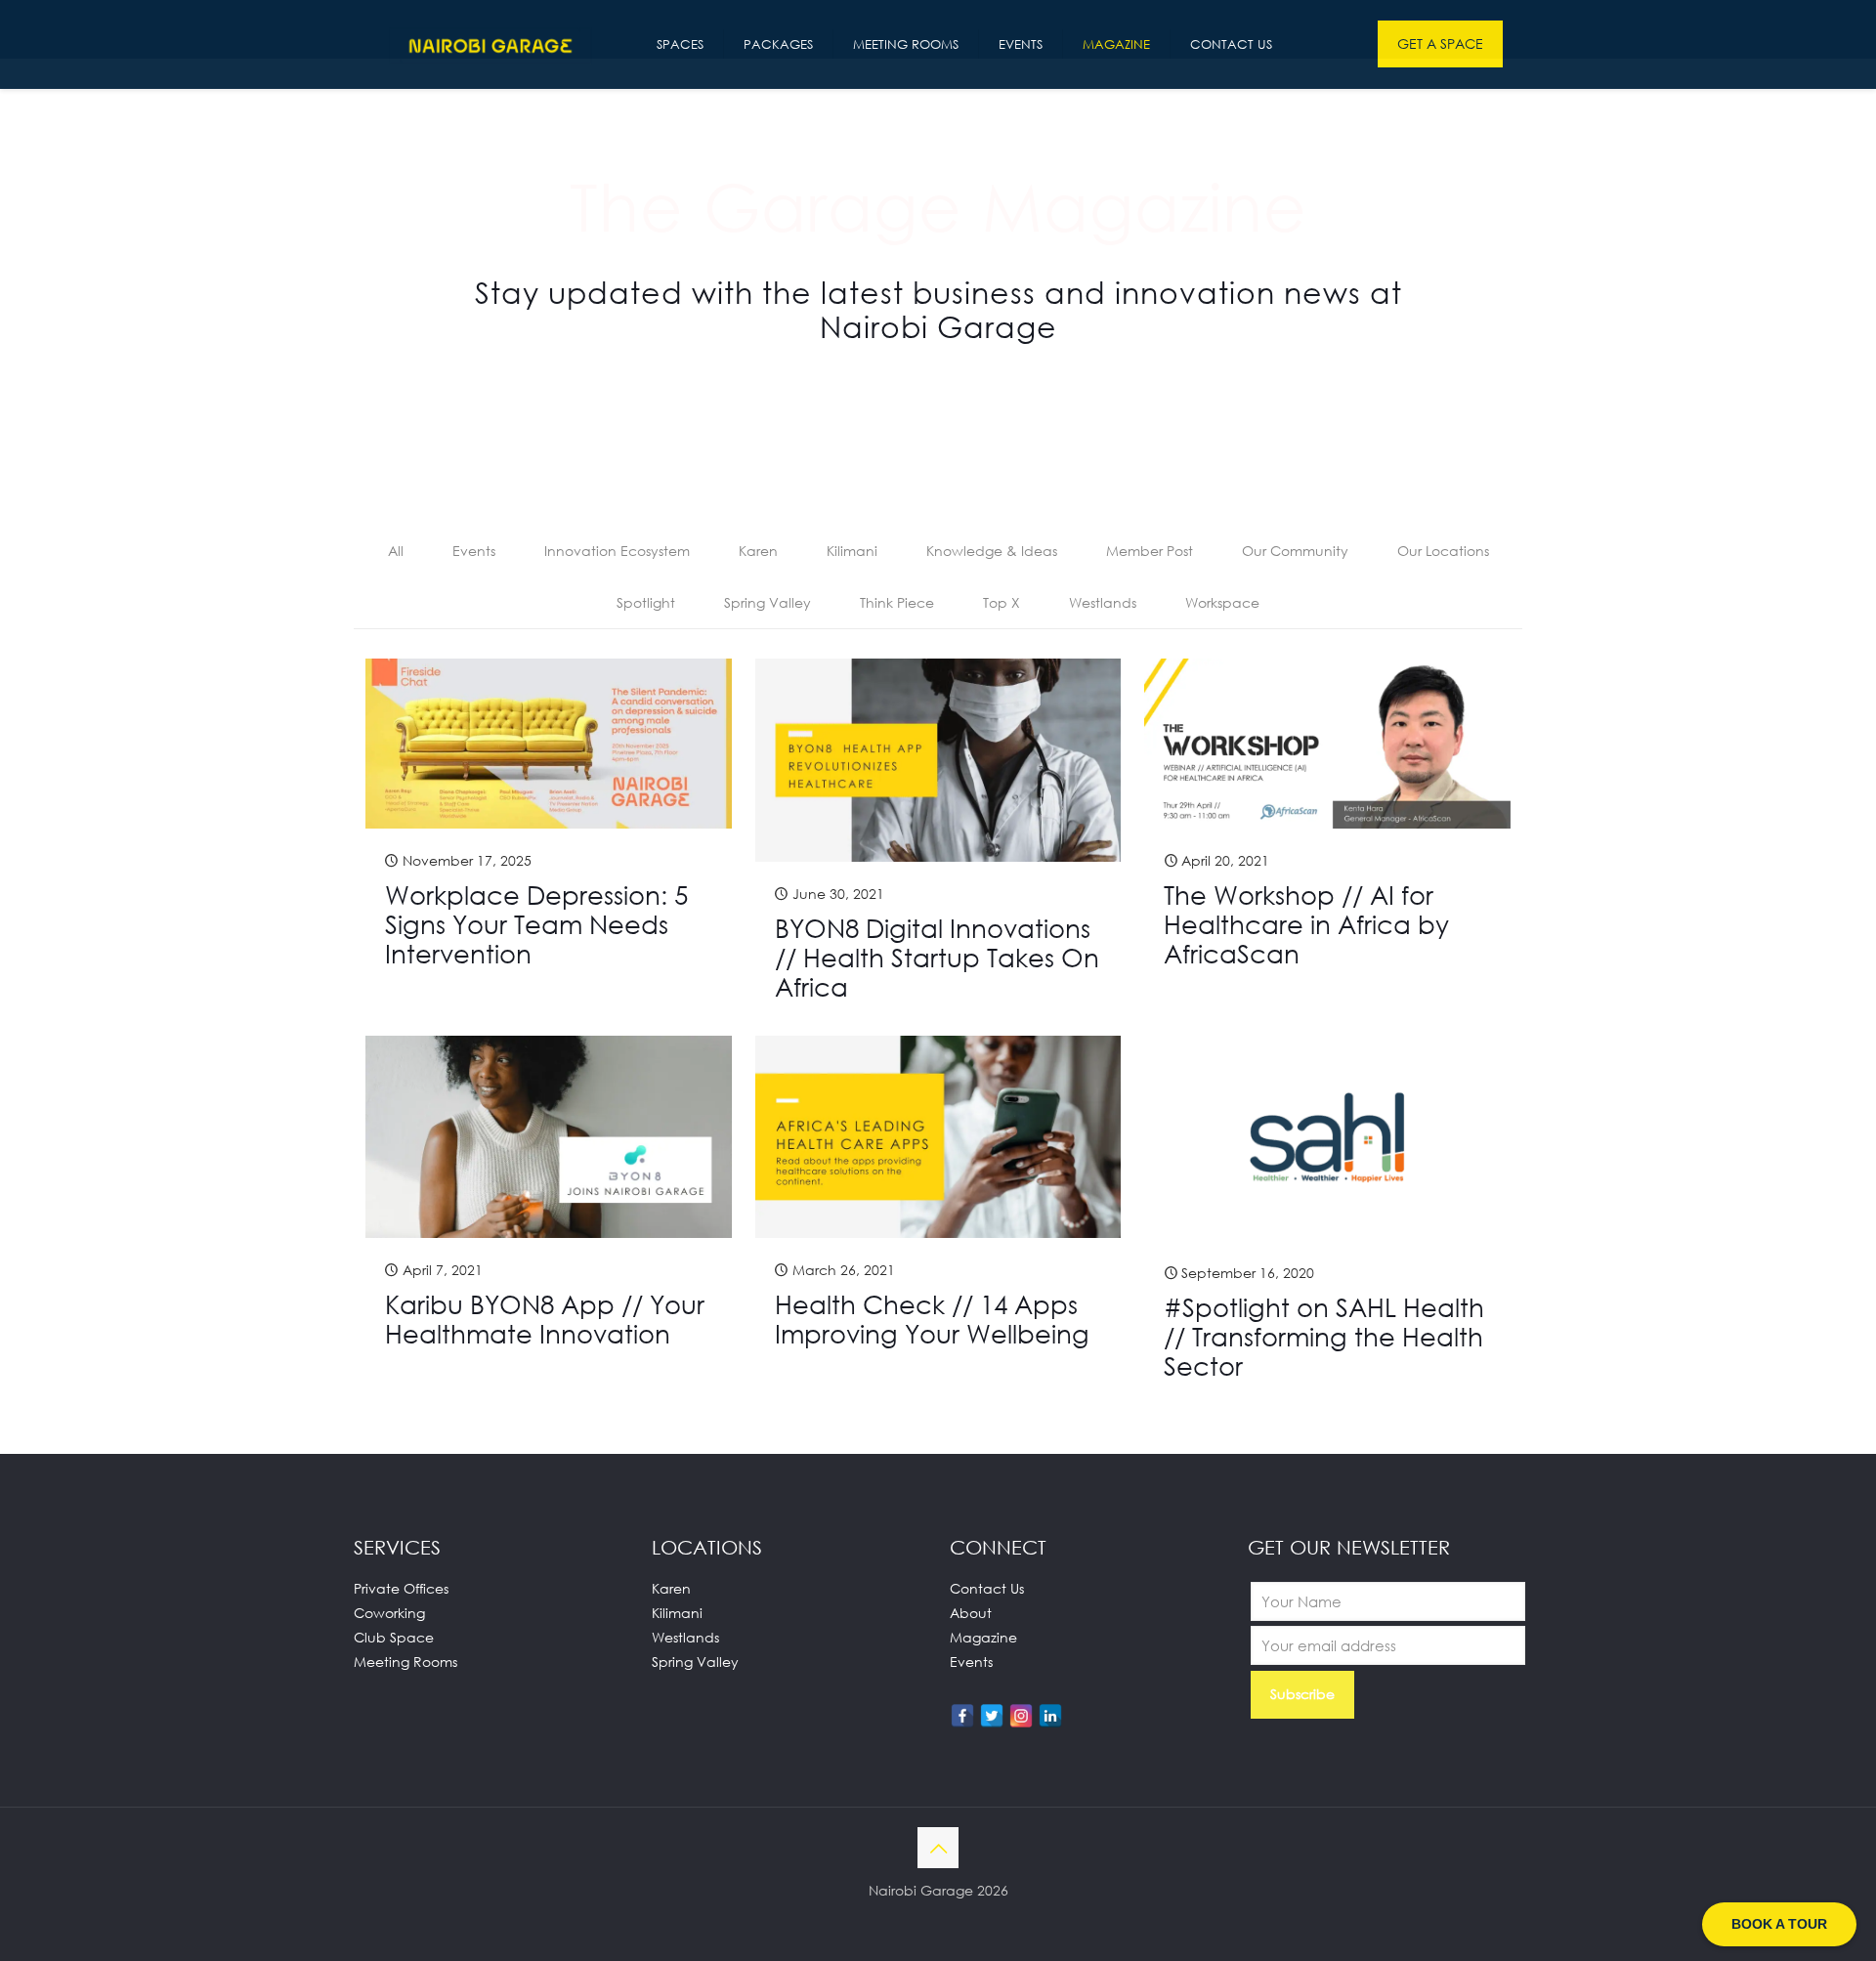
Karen (758, 551)
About (971, 1613)
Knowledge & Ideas (992, 551)
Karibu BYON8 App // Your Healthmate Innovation (545, 1319)
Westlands (1103, 602)
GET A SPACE (1440, 43)
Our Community (1295, 551)
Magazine (983, 1637)
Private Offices (401, 1588)
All (396, 551)
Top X (1002, 602)
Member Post (1150, 551)
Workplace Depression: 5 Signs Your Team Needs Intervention (536, 924)
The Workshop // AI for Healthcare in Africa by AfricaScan (1306, 924)
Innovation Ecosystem (617, 551)
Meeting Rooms (405, 1662)
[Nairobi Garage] (490, 44)
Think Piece (897, 602)
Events (474, 551)
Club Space (394, 1637)
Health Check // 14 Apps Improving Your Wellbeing (932, 1319)
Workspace (1222, 602)
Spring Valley (767, 602)
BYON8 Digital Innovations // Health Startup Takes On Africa (937, 958)
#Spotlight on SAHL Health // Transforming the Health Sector (1324, 1337)
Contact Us (987, 1588)
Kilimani (852, 551)
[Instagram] (1021, 1716)
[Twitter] (992, 1716)
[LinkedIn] (1050, 1716)
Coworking (389, 1613)
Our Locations (1443, 551)
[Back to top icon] (938, 1848)
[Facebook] (962, 1716)
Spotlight (646, 602)
